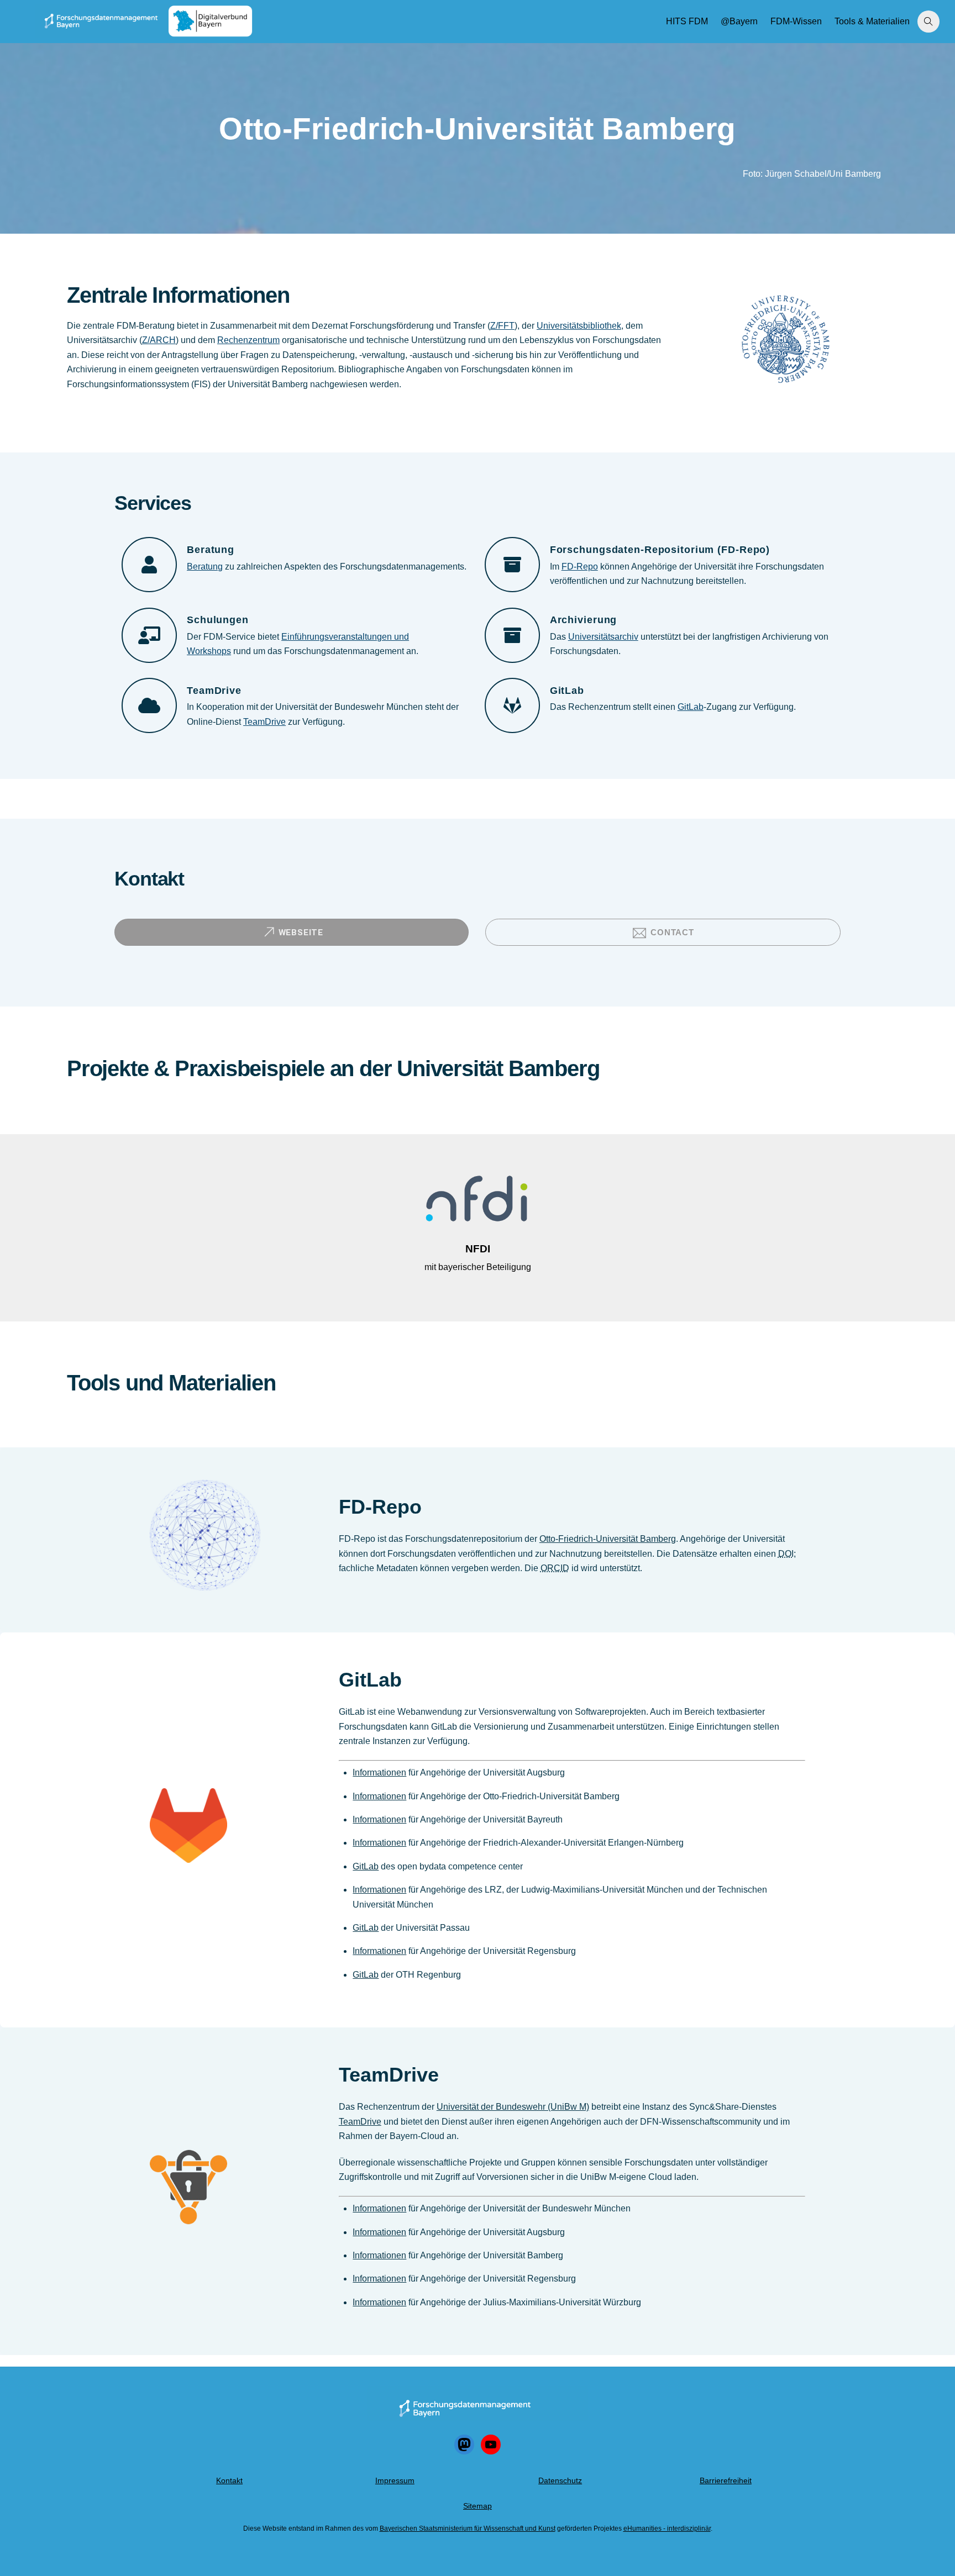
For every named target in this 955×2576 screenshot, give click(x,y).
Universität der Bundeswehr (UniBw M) (513, 2107)
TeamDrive (264, 722)
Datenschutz (560, 2480)
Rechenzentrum (248, 340)
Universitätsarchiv (603, 637)
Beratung (205, 567)
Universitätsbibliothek (579, 326)
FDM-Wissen (796, 21)
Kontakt (229, 2480)
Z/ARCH (159, 340)
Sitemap (478, 2506)
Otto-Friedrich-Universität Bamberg (608, 1539)
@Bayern (739, 21)
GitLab (691, 707)
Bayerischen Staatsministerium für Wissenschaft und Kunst (468, 2528)
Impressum (395, 2480)
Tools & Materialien (872, 21)
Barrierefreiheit (726, 2480)
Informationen (379, 1772)
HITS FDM (687, 21)
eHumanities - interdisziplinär (667, 2528)
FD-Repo (580, 567)
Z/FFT (502, 326)
